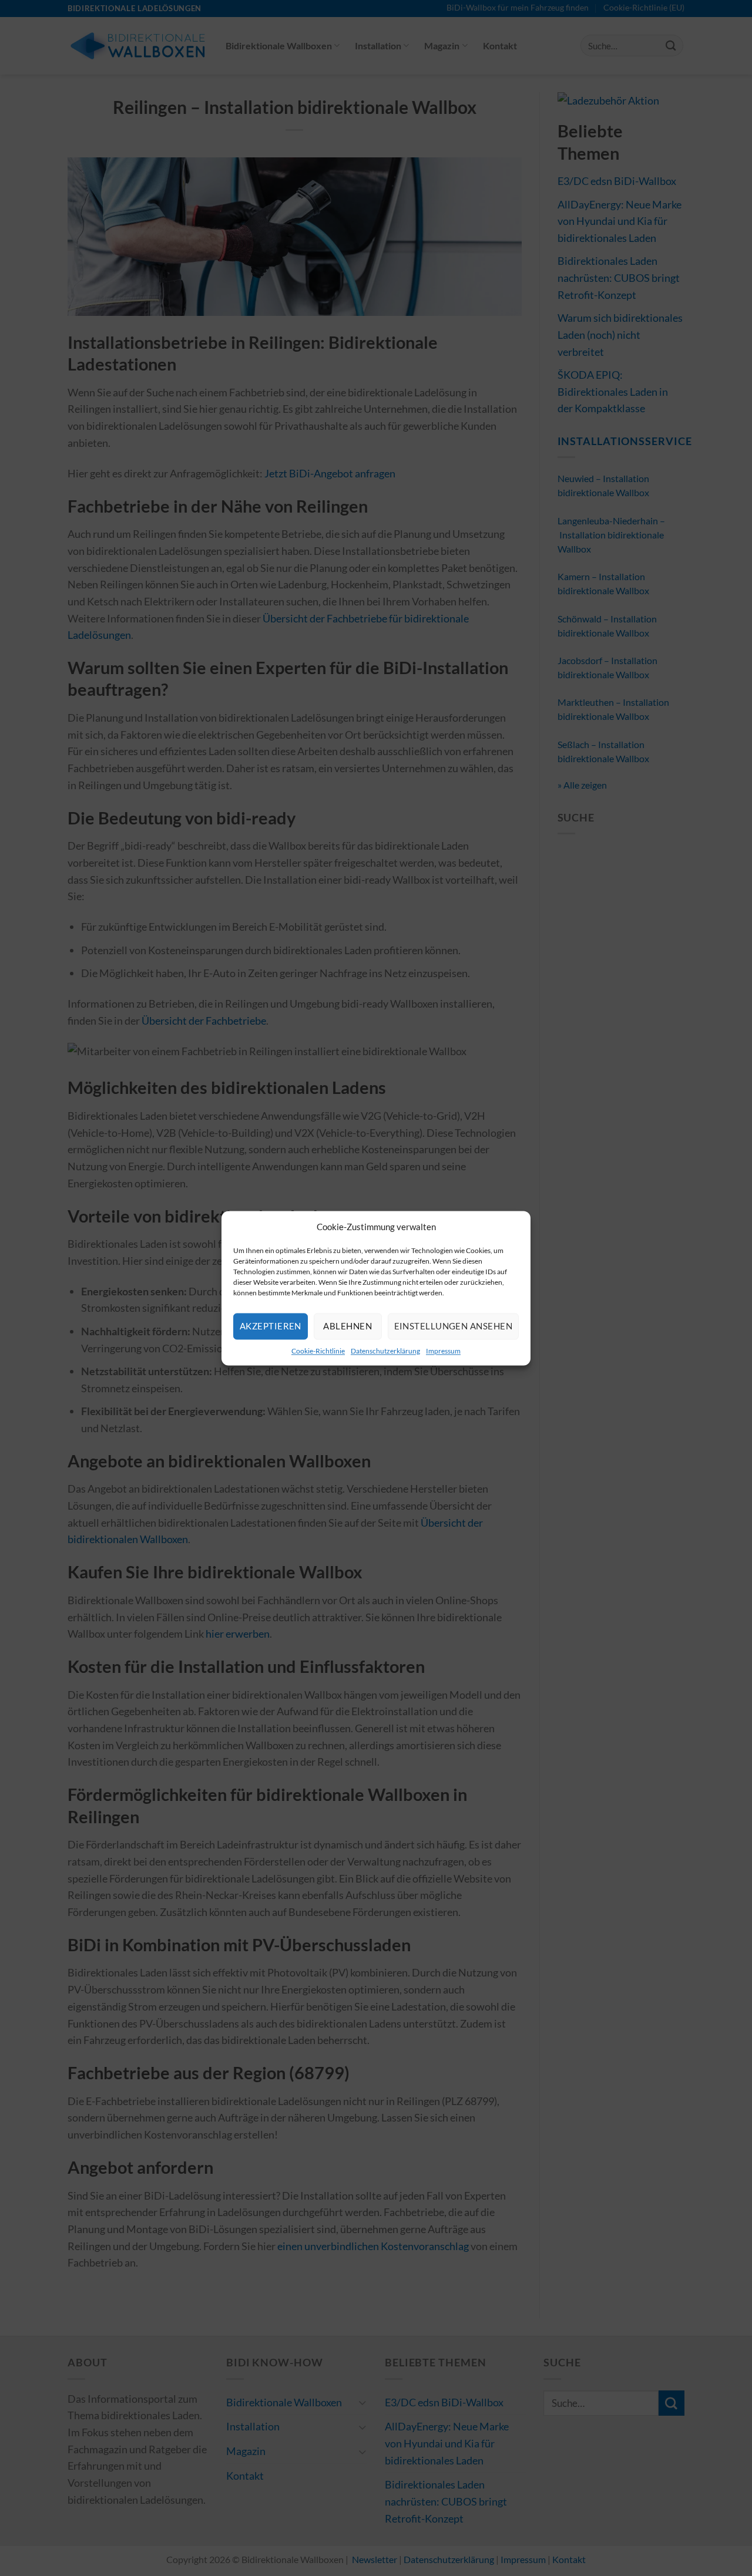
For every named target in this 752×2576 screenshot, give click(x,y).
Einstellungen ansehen (453, 1326)
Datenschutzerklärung (385, 1351)
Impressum (443, 1351)
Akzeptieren (271, 1326)
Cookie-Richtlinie (318, 1351)
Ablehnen (348, 1326)
